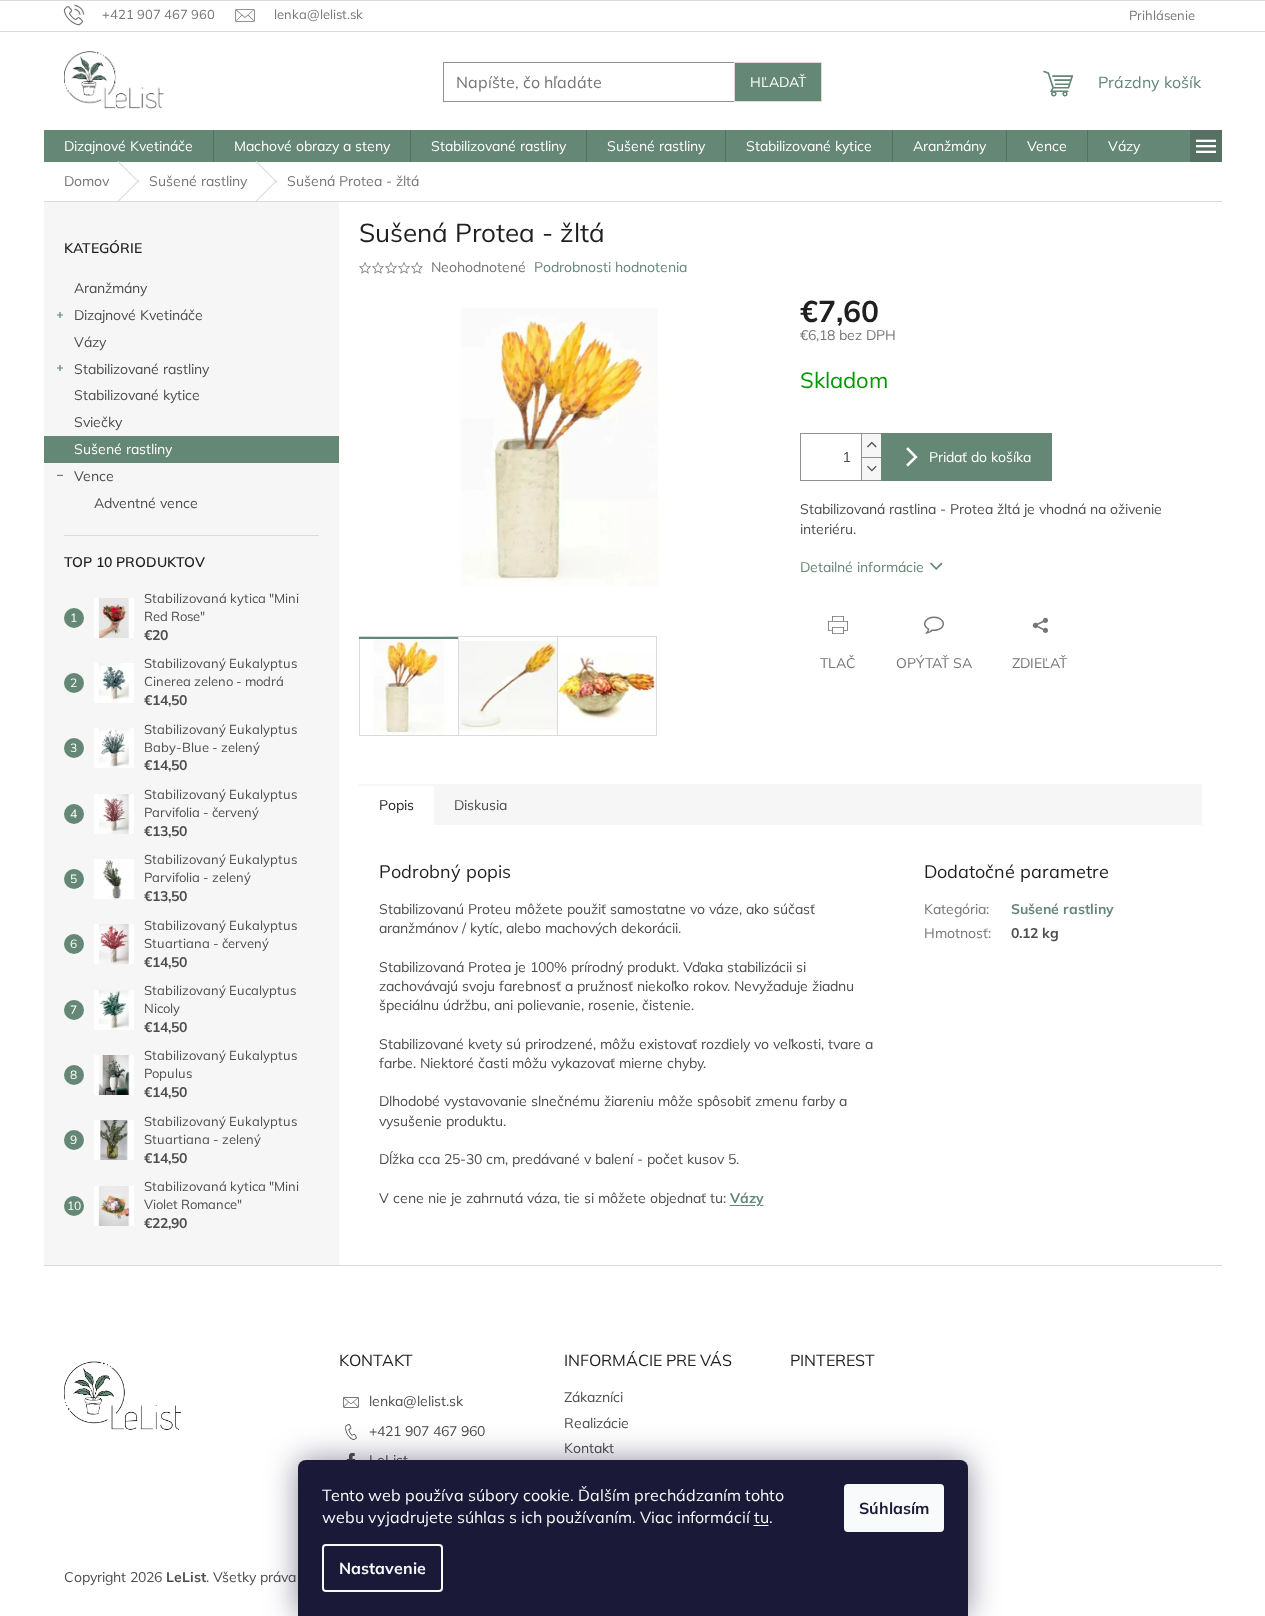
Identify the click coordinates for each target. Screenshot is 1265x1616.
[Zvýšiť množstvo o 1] (871, 445)
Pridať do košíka (980, 457)
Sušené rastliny (123, 449)
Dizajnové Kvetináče (138, 315)
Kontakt (589, 1448)
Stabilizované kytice (137, 395)
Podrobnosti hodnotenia (610, 267)
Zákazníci (593, 1397)
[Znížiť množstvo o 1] (871, 468)
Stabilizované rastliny (141, 369)
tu (761, 1517)
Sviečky (98, 422)
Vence (94, 476)
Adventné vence (146, 503)
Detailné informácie (862, 567)
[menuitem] (128, 146)
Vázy (90, 342)
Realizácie (596, 1423)
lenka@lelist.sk (416, 1401)
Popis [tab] (396, 805)
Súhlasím (894, 1508)
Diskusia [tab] (480, 805)
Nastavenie (382, 1568)
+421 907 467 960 (427, 1431)
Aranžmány (110, 288)
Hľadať (778, 82)
